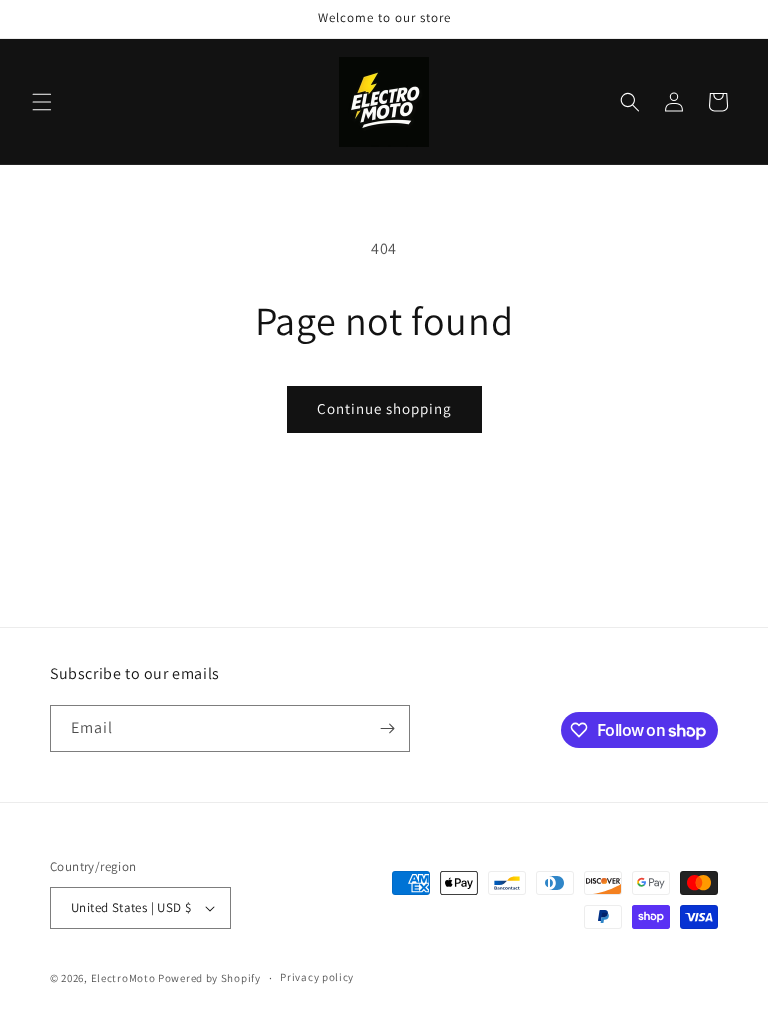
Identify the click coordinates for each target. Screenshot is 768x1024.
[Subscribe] (387, 728)
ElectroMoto (123, 978)
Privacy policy (317, 977)
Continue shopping (384, 408)
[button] (42, 102)
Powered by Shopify (209, 978)
